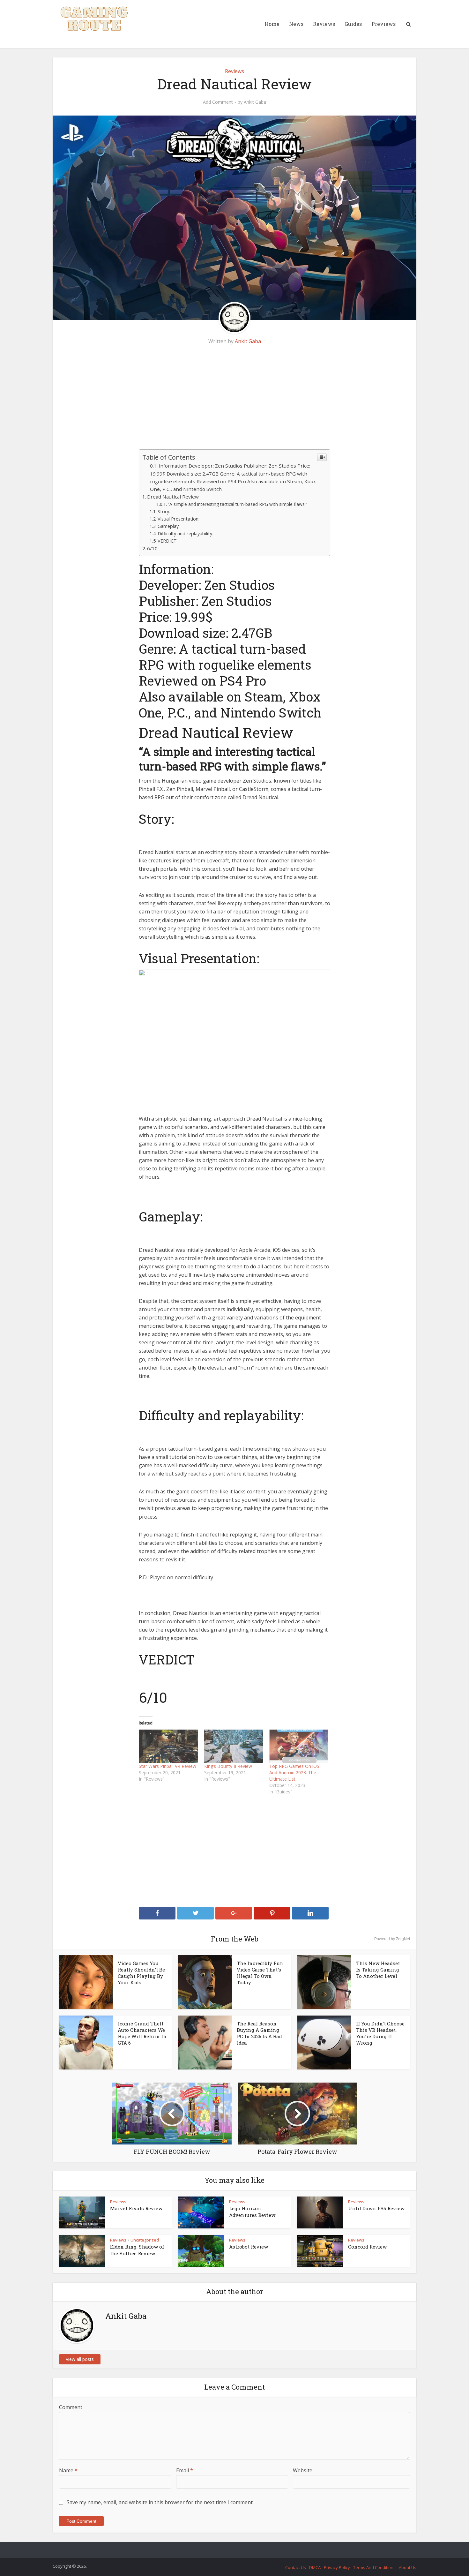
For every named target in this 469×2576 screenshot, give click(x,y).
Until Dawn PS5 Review (376, 2208)
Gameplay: (169, 526)
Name (68, 2470)
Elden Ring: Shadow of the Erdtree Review (137, 2250)
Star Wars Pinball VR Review (167, 1766)
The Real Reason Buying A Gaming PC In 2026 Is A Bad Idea (259, 2033)
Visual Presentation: (179, 519)
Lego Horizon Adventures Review (252, 2212)
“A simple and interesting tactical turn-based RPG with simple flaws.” (238, 504)
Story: (164, 511)
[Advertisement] (234, 402)
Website (303, 2470)
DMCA (315, 2567)
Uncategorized (145, 2240)
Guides (353, 24)
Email (185, 2470)
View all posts (80, 2359)
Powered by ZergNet (392, 1939)
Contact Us (296, 2567)
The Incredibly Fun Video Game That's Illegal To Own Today (260, 1973)
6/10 (152, 548)
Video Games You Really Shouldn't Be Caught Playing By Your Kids (141, 1973)
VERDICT (167, 541)
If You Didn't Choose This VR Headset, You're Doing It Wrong (380, 2033)
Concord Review (367, 2247)
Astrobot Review (249, 2247)
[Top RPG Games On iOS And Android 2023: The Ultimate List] (299, 1746)
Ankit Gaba (255, 102)
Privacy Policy (337, 2567)
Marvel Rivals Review (136, 2208)
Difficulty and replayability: (185, 533)
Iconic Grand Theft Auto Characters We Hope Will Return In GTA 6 (142, 2033)
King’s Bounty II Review (228, 1766)
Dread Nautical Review (173, 497)
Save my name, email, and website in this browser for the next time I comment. (160, 2502)
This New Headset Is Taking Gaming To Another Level (378, 1970)
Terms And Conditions (374, 2567)
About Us (408, 2567)
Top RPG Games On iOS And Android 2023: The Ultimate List (294, 1772)
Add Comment (218, 102)
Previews (383, 24)
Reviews (324, 24)
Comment (71, 2407)
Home (272, 24)
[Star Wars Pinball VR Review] (168, 1746)
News (296, 24)
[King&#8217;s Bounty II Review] (234, 1746)
